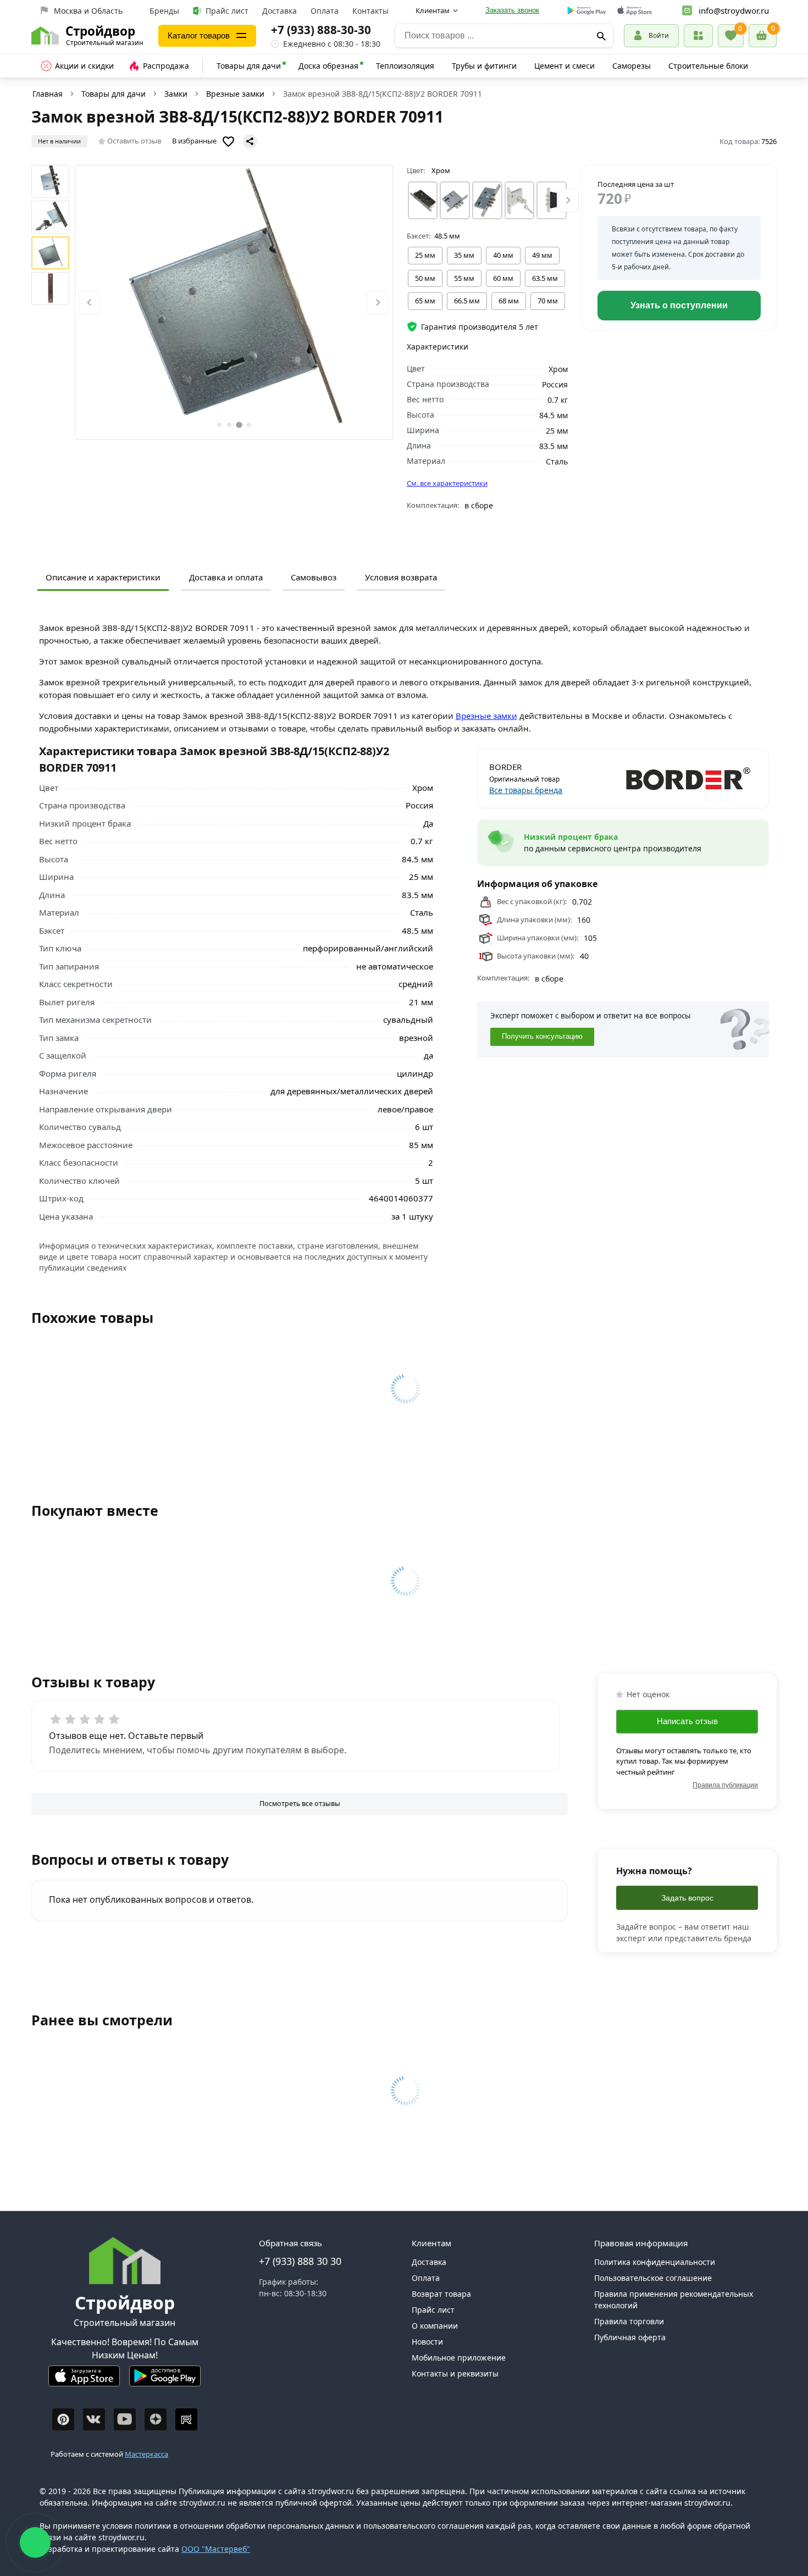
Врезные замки (235, 94)
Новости (427, 2342)
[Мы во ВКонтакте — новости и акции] (94, 2419)
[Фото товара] (234, 302)
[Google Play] (165, 2381)
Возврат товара (441, 2294)
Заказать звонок (512, 10)
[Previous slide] (90, 303)
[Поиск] (601, 36)
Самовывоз (314, 577)
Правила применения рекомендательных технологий (674, 2300)
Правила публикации (725, 1785)
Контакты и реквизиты (455, 2373)
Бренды (164, 11)
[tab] (219, 425)
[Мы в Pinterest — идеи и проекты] (63, 2419)
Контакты (370, 11)
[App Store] (84, 2381)
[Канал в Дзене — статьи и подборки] (156, 2419)
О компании (435, 2326)
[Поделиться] (250, 141)
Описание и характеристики (103, 577)
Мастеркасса (146, 2454)
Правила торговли (629, 2321)
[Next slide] (378, 303)
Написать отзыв (687, 1721)
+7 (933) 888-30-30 (321, 30)
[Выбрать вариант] (423, 200)
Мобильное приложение (459, 2358)
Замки (176, 94)
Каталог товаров (199, 35)
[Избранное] (731, 36)
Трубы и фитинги (484, 66)
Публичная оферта (630, 2337)
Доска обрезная (328, 66)
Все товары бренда (526, 790)
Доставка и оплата (226, 577)
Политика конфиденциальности (655, 2262)
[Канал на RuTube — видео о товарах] (186, 2419)
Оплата (325, 11)
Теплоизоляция (405, 66)
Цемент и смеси (565, 66)
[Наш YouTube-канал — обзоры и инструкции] (125, 2419)
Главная (48, 94)
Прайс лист (227, 11)
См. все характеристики (447, 483)
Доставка (280, 11)
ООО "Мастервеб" (216, 2549)
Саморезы (632, 66)
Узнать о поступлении (679, 305)
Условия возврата (401, 577)
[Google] (587, 11)
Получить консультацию (542, 1037)
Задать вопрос (687, 1898)
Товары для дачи (249, 66)
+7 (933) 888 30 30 (300, 2261)
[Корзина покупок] (763, 36)
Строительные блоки (708, 66)
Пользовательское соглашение (653, 2278)
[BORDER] (692, 778)
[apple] (635, 11)
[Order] (698, 35)
